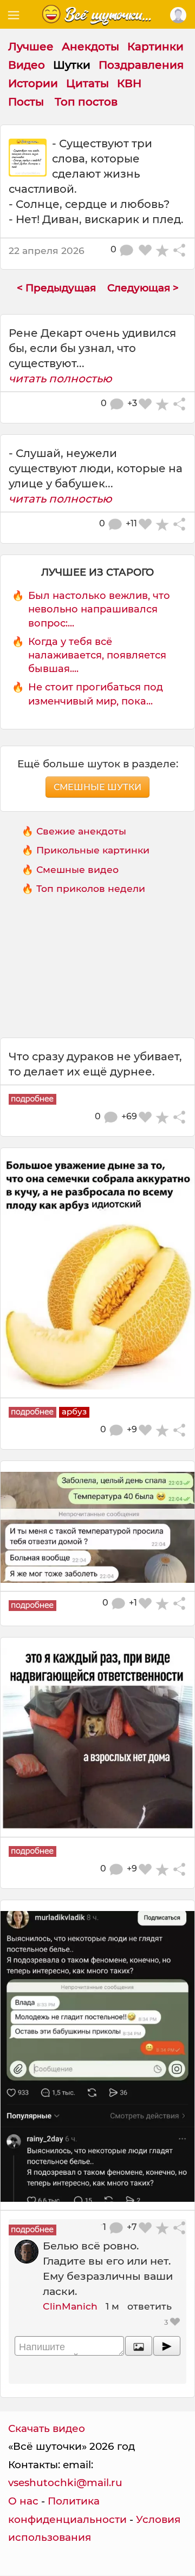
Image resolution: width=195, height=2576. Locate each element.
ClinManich (70, 2306)
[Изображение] (139, 2346)
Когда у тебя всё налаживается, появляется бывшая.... (97, 655)
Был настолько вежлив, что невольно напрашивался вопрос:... (99, 609)
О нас (23, 2501)
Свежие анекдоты (81, 831)
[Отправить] (167, 2346)
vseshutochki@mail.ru (65, 2483)
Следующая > (143, 288)
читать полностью (60, 379)
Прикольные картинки (93, 850)
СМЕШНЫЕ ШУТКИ (97, 787)
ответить (149, 2306)
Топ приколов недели (91, 888)
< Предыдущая (56, 288)
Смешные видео (77, 869)
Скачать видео (47, 2428)
